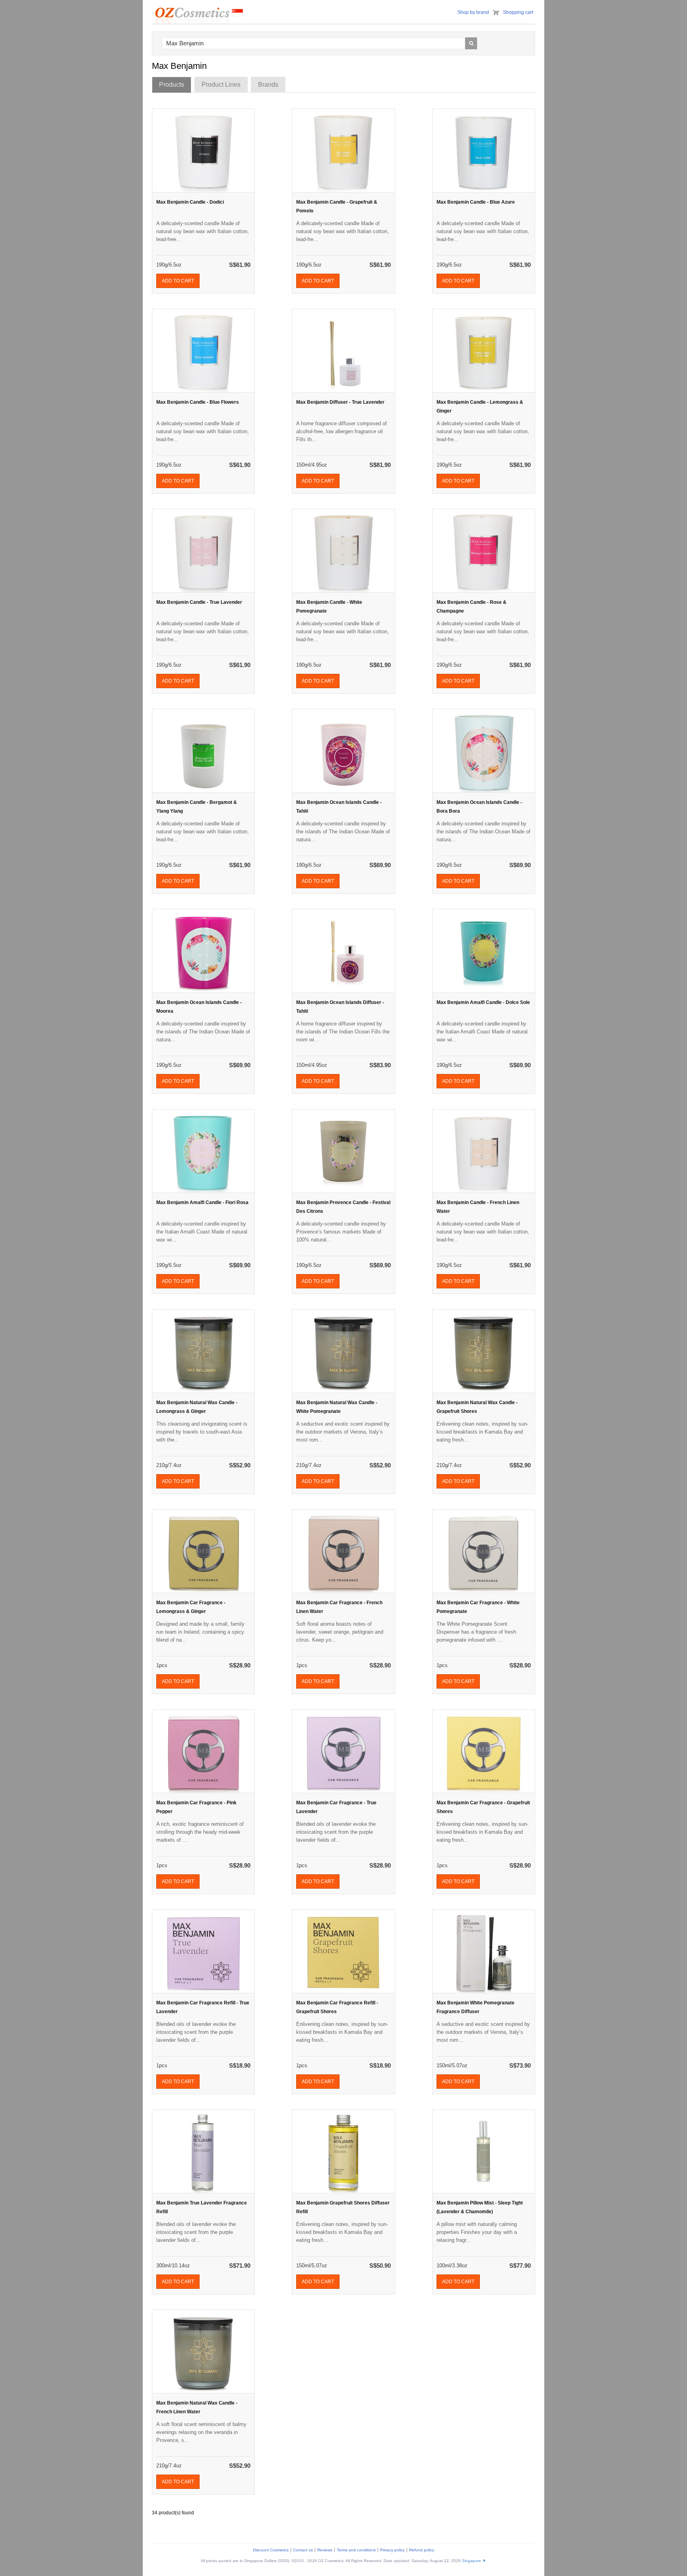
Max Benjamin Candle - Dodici (190, 202)
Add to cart (178, 281)
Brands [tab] (268, 85)
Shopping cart (518, 12)
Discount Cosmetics (271, 2550)
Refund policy (422, 2550)
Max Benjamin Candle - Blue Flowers (198, 402)
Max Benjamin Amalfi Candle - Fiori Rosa (202, 1202)
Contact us (303, 2550)
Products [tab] (172, 85)
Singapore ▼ (474, 2561)
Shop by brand (473, 12)
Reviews (325, 2550)
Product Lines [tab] (221, 85)
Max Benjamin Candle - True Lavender (199, 602)
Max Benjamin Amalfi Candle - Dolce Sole (483, 1002)
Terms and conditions (356, 2550)
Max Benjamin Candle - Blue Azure (476, 202)
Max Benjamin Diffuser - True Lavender (340, 402)
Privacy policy (392, 2550)
